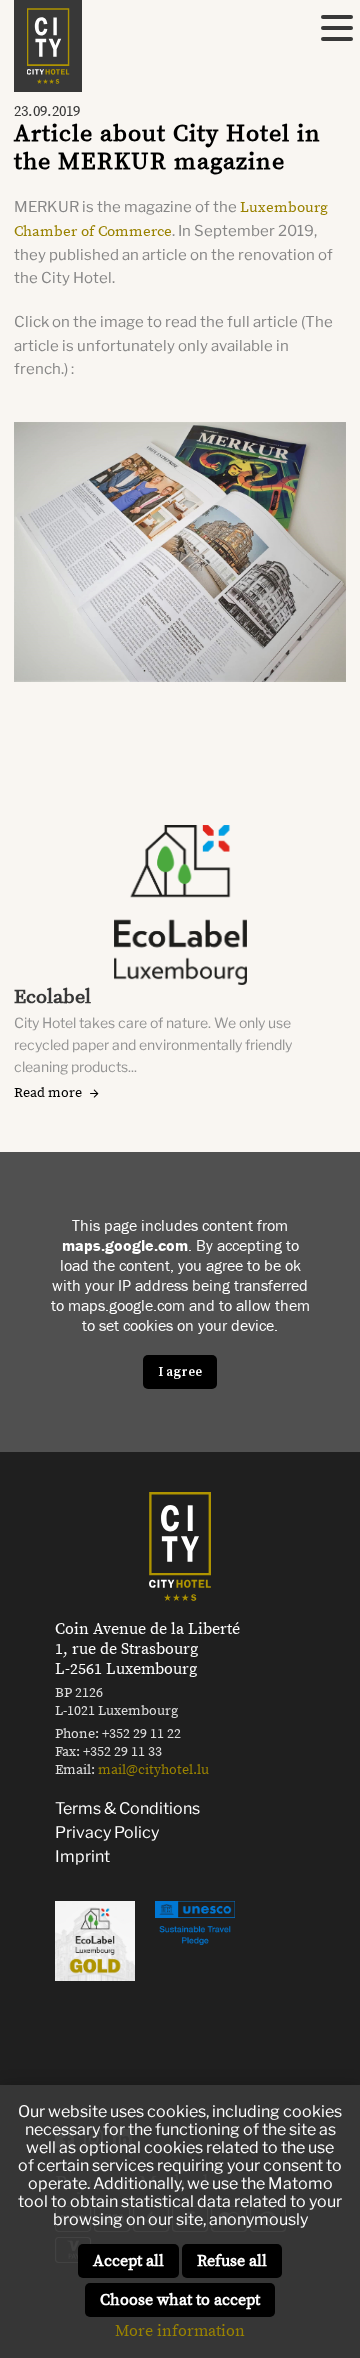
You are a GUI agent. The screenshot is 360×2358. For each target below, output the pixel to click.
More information (180, 2331)
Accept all (128, 2261)
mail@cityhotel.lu (153, 1770)
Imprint (82, 1856)
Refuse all (232, 2261)
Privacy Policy (107, 1832)
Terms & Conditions (127, 1808)
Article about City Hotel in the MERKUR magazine (167, 148)
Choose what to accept (180, 2300)
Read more (48, 1093)
